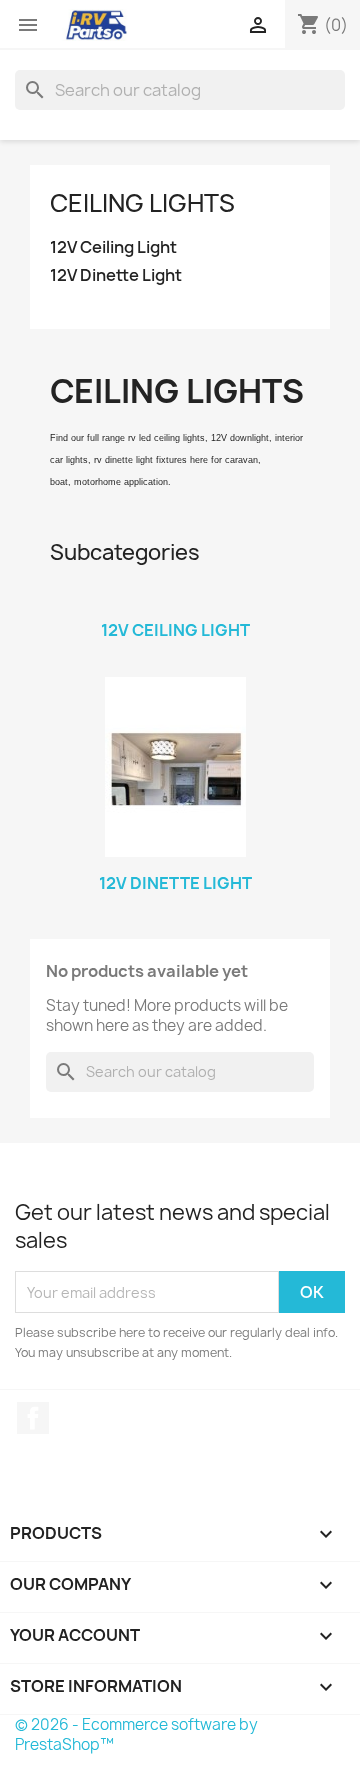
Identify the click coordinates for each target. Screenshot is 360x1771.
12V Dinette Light (116, 275)
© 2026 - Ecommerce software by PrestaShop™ (136, 1734)
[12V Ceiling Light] (175, 604)
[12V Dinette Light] (175, 767)
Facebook (33, 1418)
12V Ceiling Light (113, 247)
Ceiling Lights (142, 203)
